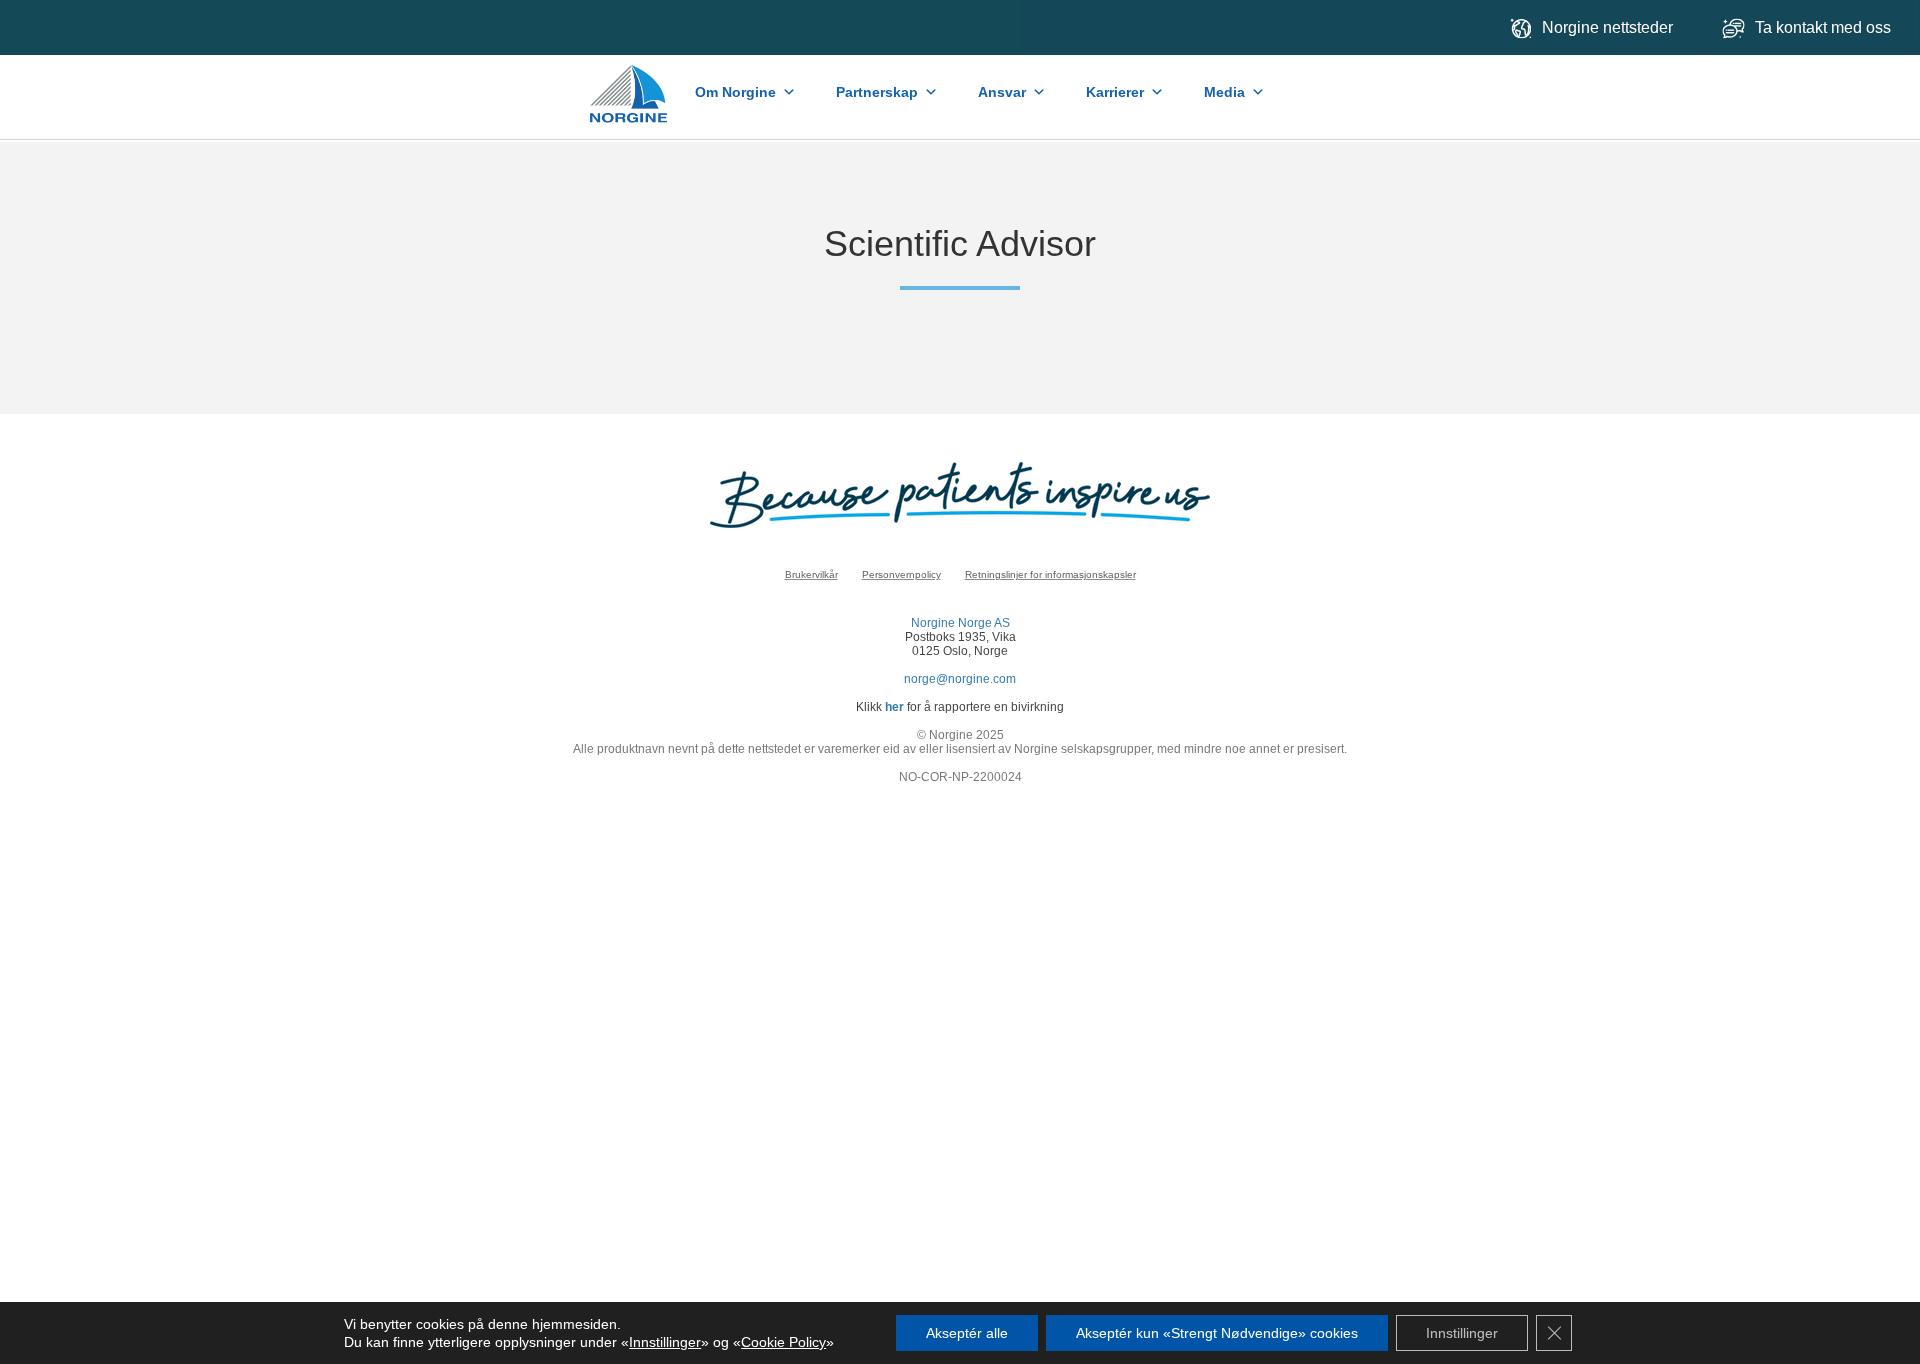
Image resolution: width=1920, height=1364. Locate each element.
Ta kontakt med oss (1825, 27)
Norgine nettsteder (1607, 27)
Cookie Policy (783, 1342)
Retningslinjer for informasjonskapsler (1050, 574)
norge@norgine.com (960, 679)
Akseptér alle (967, 1333)
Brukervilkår (811, 574)
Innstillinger (665, 1342)
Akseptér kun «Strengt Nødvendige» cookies (1217, 1333)
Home (630, 84)
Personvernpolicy (901, 574)
